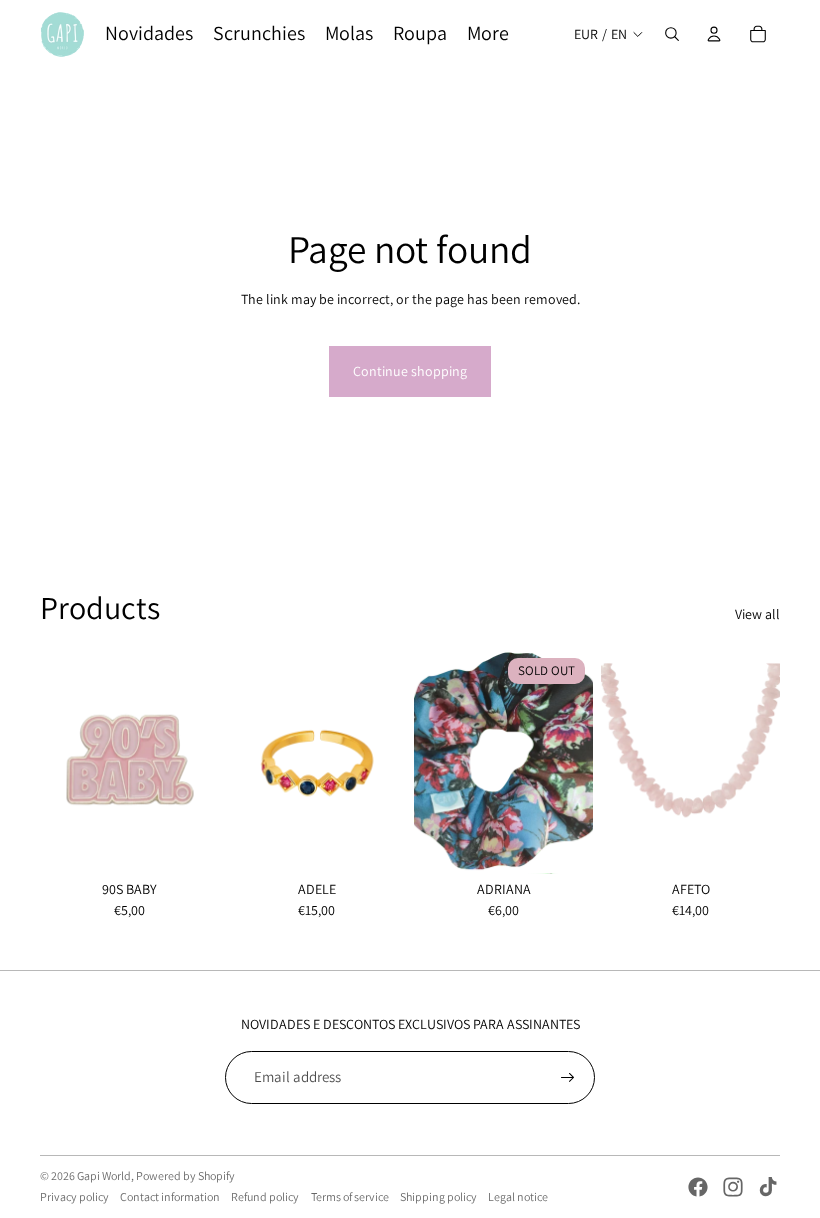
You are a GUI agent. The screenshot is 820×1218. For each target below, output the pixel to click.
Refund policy (265, 1196)
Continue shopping (410, 371)
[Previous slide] (242, 762)
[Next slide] (390, 762)
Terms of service (350, 1196)
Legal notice (518, 1196)
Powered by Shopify (185, 1175)
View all (757, 614)
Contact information (170, 1196)
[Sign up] (568, 1078)
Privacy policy (74, 1196)
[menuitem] (149, 34)
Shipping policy (438, 1196)
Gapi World (104, 1175)
